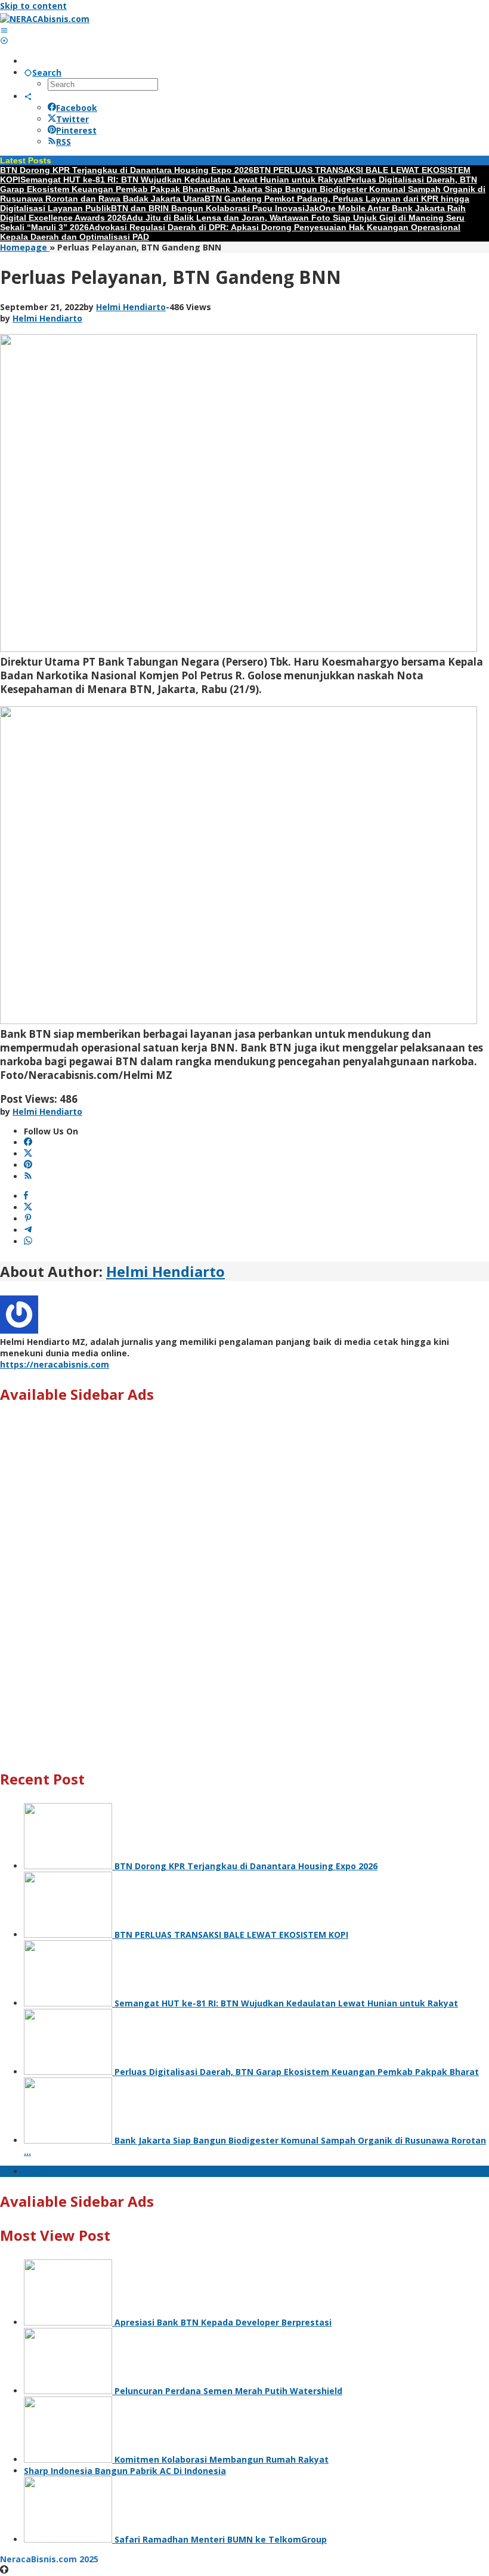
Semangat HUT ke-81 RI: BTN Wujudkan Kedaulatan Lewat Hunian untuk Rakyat (183, 180)
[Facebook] (28, 1142)
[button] (244, 1726)
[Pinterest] (28, 1165)
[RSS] (28, 1176)
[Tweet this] (28, 1207)
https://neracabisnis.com (55, 1364)
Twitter (72, 119)
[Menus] (4, 30)
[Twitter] (28, 1154)
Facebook (77, 108)
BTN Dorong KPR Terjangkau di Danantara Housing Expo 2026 (127, 170)
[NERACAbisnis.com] (45, 19)
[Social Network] (28, 96)
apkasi (38, 2171)
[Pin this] (28, 1219)
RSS (64, 142)
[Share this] (26, 1196)
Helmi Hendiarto (165, 1271)
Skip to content (33, 6)
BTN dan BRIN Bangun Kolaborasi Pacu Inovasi (208, 208)
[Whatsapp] (28, 1241)
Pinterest (76, 130)
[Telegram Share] (28, 1230)
